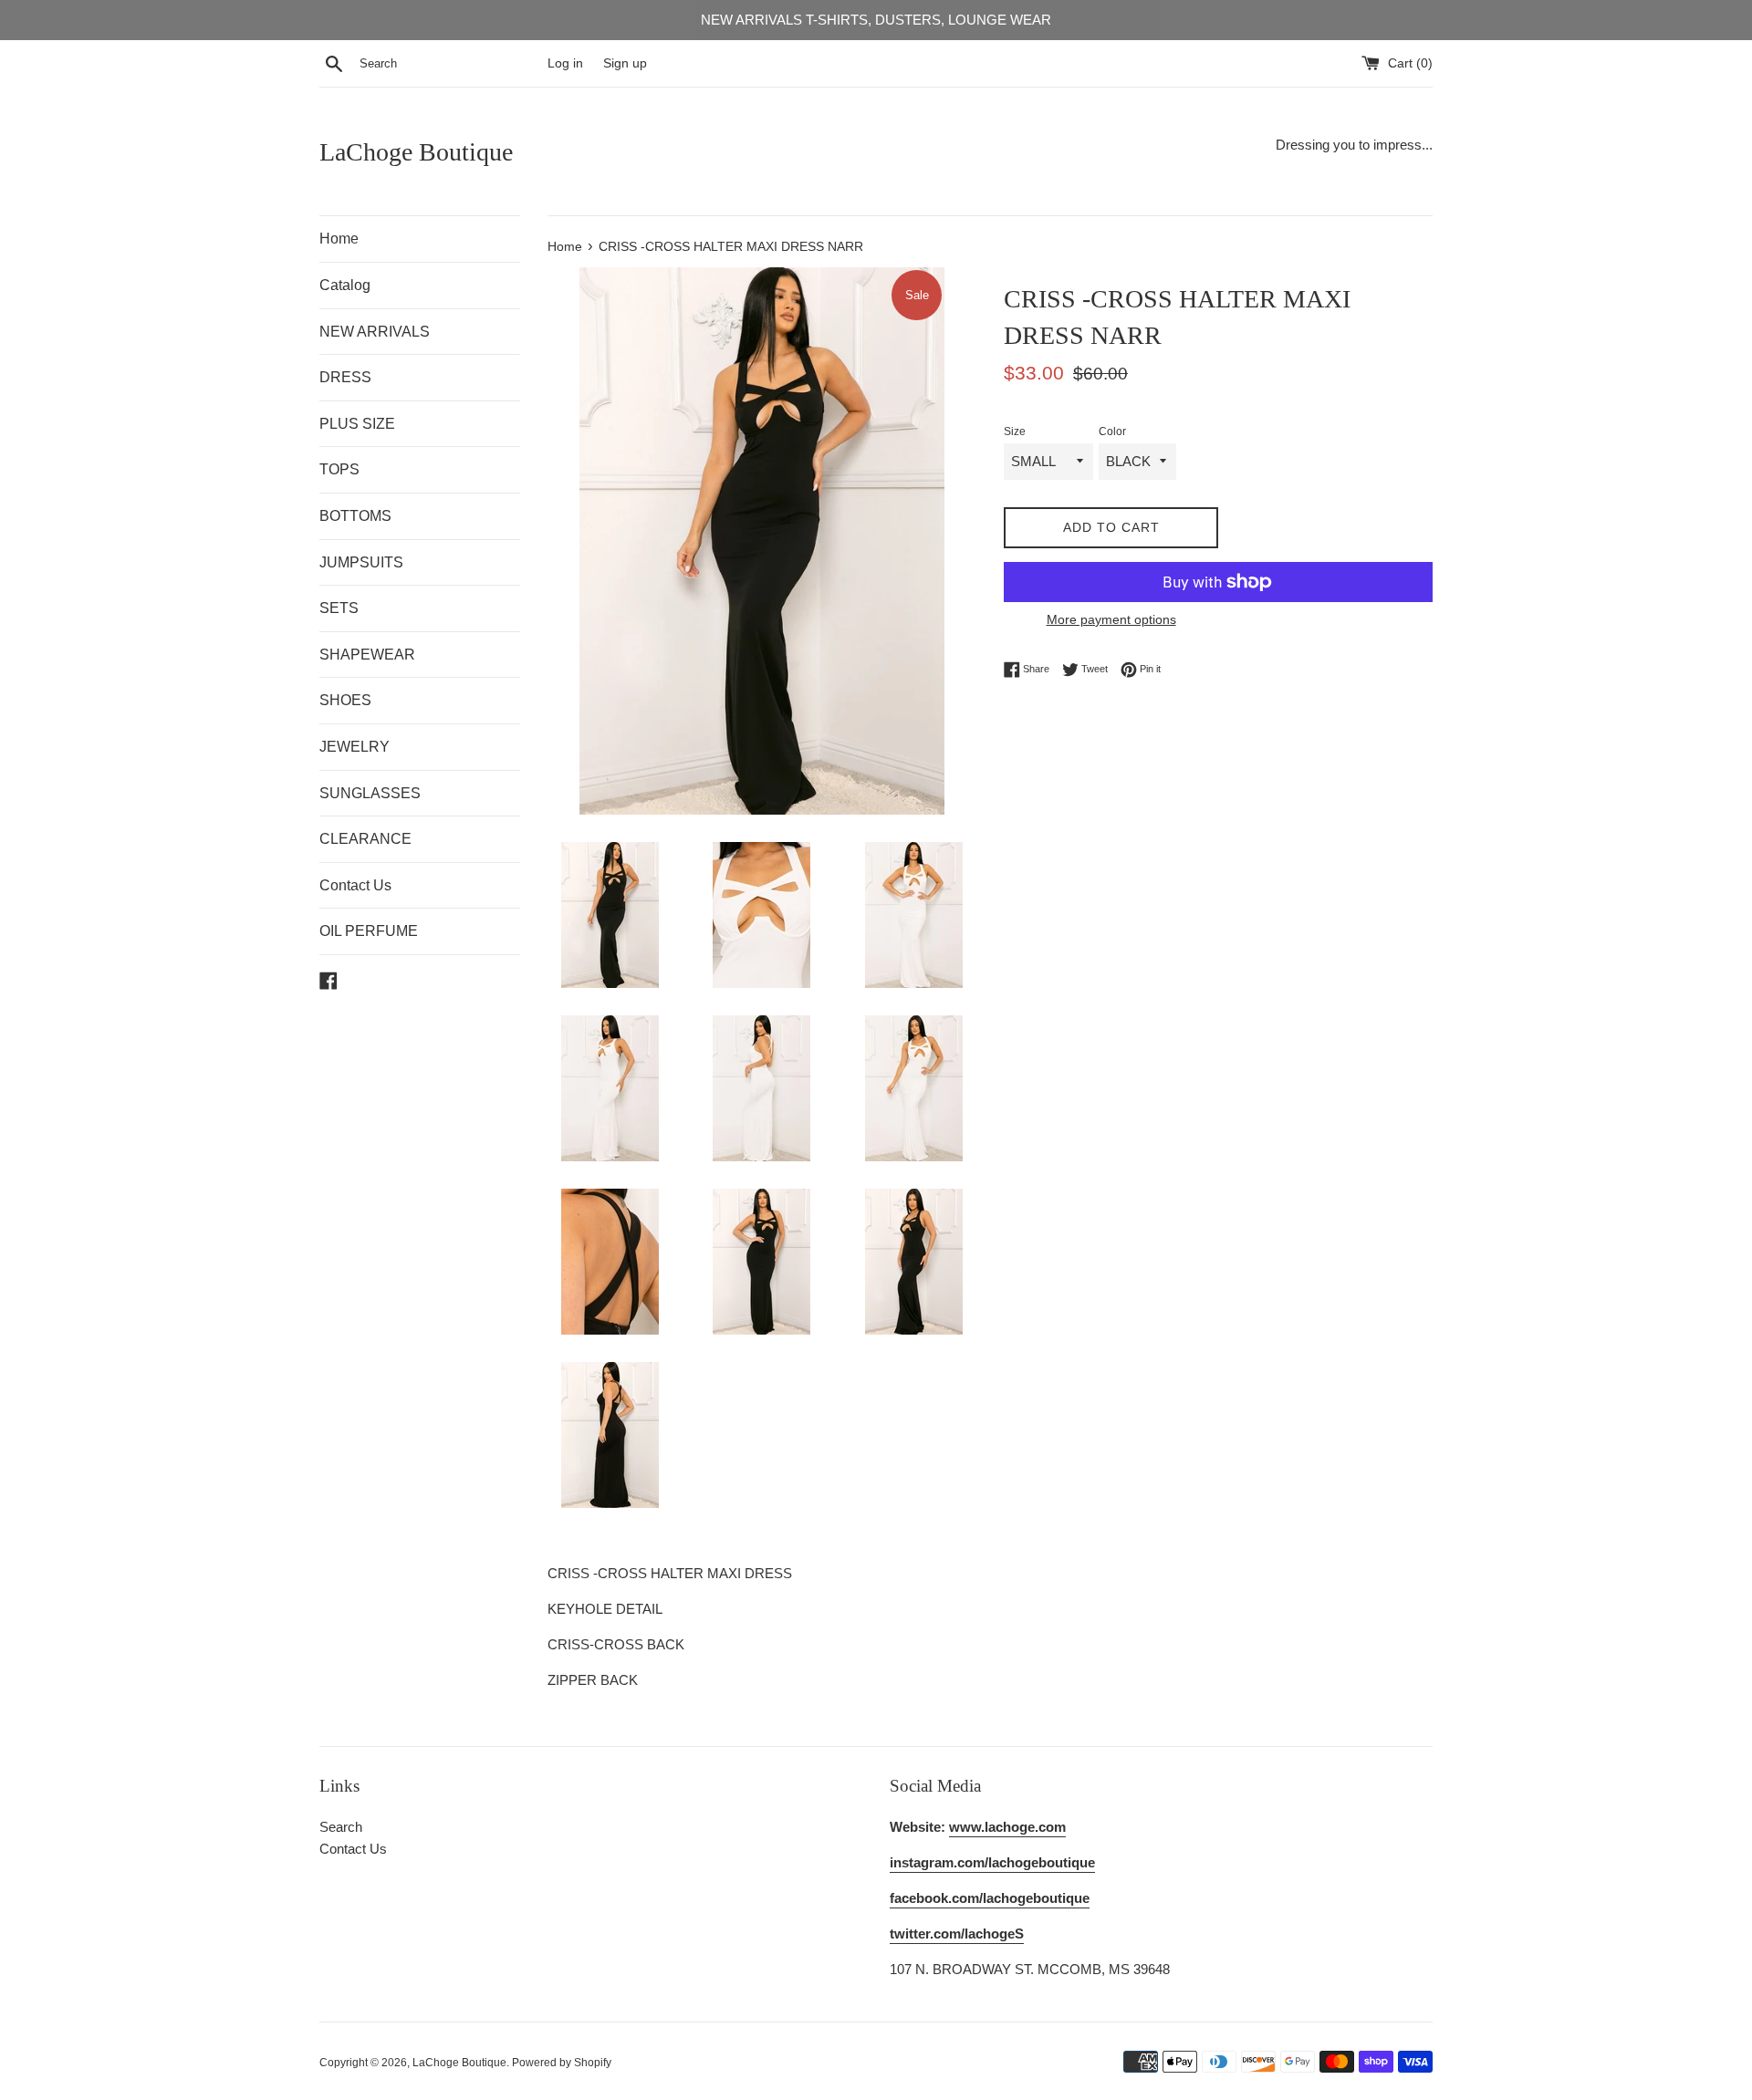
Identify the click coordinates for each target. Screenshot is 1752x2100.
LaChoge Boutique (416, 152)
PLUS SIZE (357, 424)
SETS (339, 608)
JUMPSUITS (361, 562)
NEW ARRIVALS (375, 332)
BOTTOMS (355, 516)
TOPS (339, 469)
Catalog (345, 285)
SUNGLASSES (370, 793)
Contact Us (355, 885)
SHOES (345, 700)
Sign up (625, 63)
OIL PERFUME (369, 931)
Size (1015, 431)
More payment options (1111, 619)
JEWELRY (355, 747)
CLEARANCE (365, 839)
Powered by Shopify (562, 2063)
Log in (565, 63)
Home (339, 239)
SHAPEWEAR (367, 655)
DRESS (345, 377)
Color (1112, 431)
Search (341, 1827)
